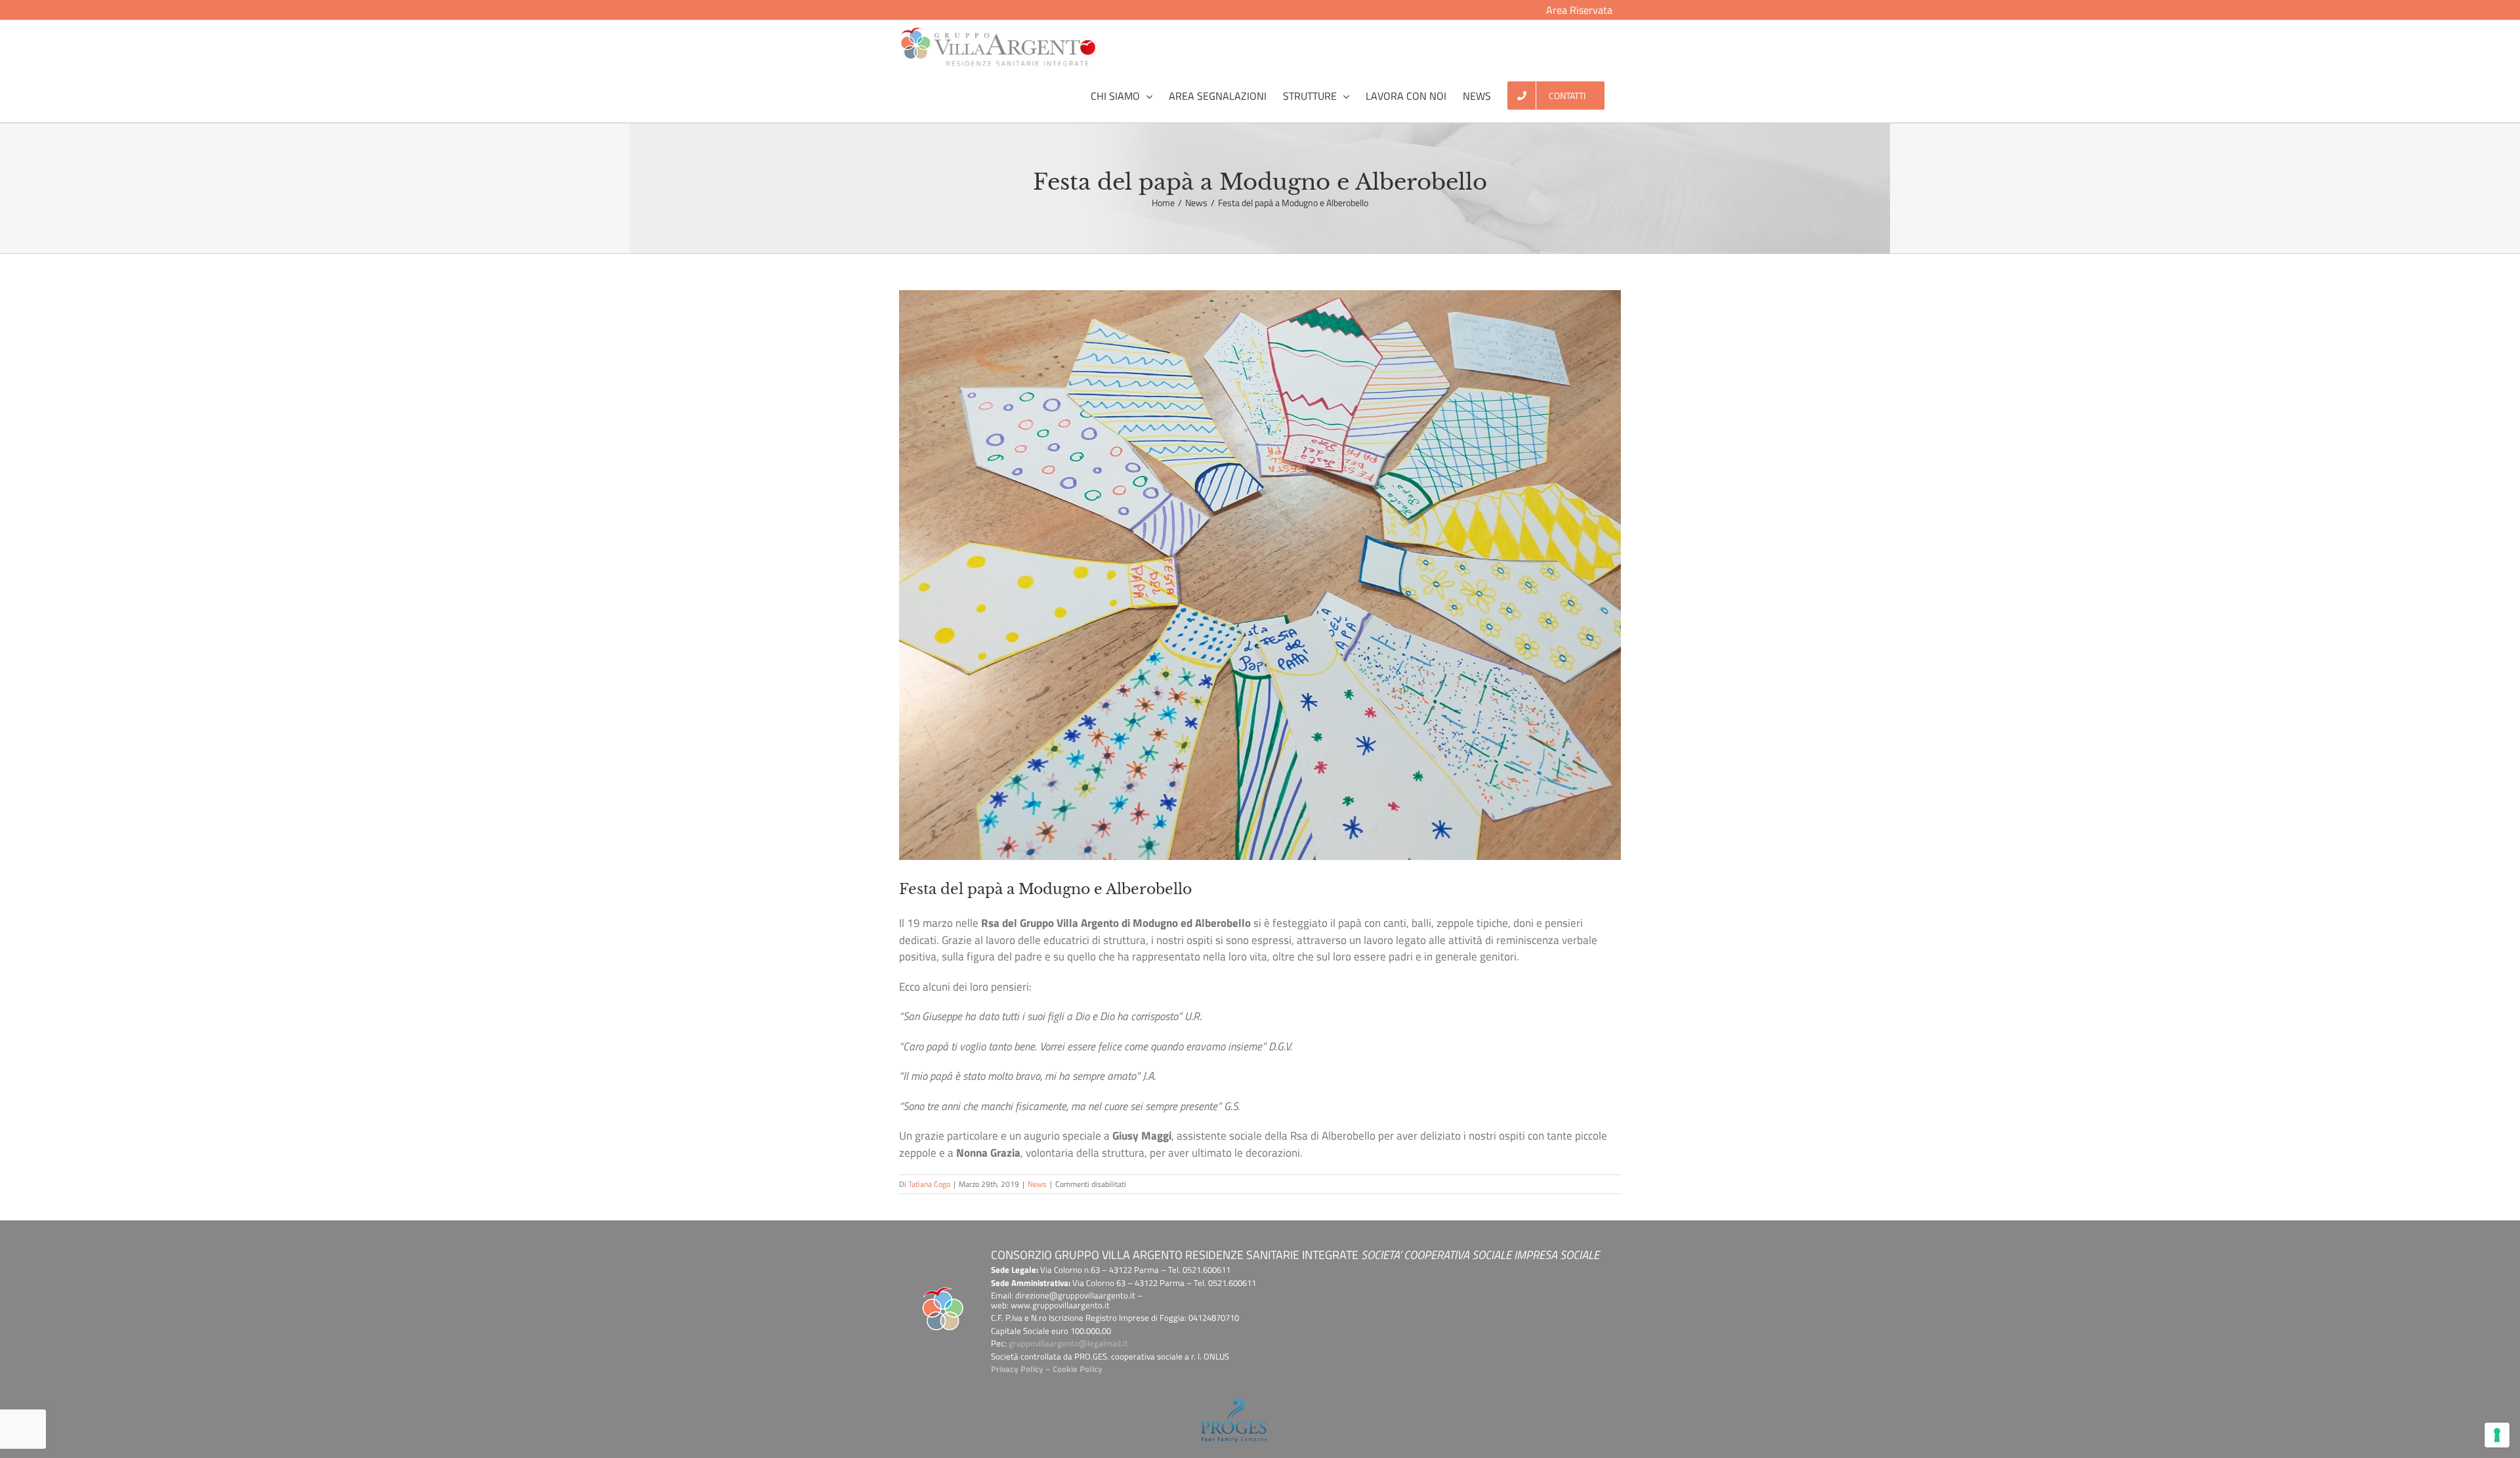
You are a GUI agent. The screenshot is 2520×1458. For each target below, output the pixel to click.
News (1037, 1184)
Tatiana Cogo (929, 1184)
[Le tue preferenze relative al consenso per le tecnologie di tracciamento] (2497, 1435)
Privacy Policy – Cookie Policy (1047, 1369)
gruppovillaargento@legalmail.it (1068, 1343)
